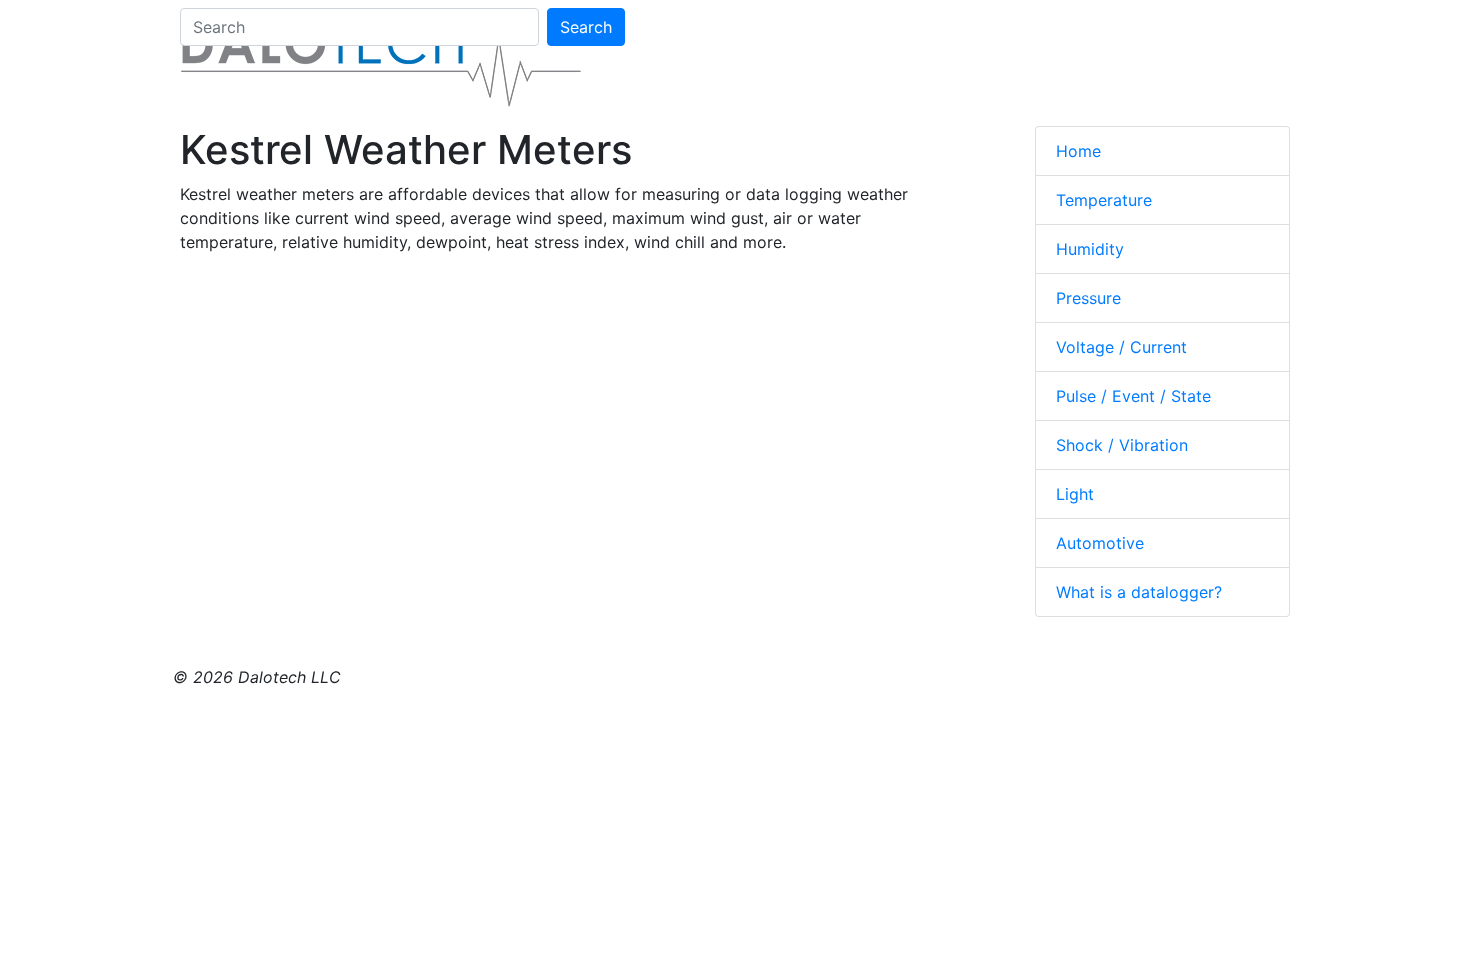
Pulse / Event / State (1133, 396)
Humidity (1090, 249)
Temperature (1104, 200)
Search (586, 27)
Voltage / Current (1121, 347)
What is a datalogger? (1139, 592)
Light (1075, 494)
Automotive (1100, 543)
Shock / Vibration (1122, 445)
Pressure (1088, 298)
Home (1078, 151)
